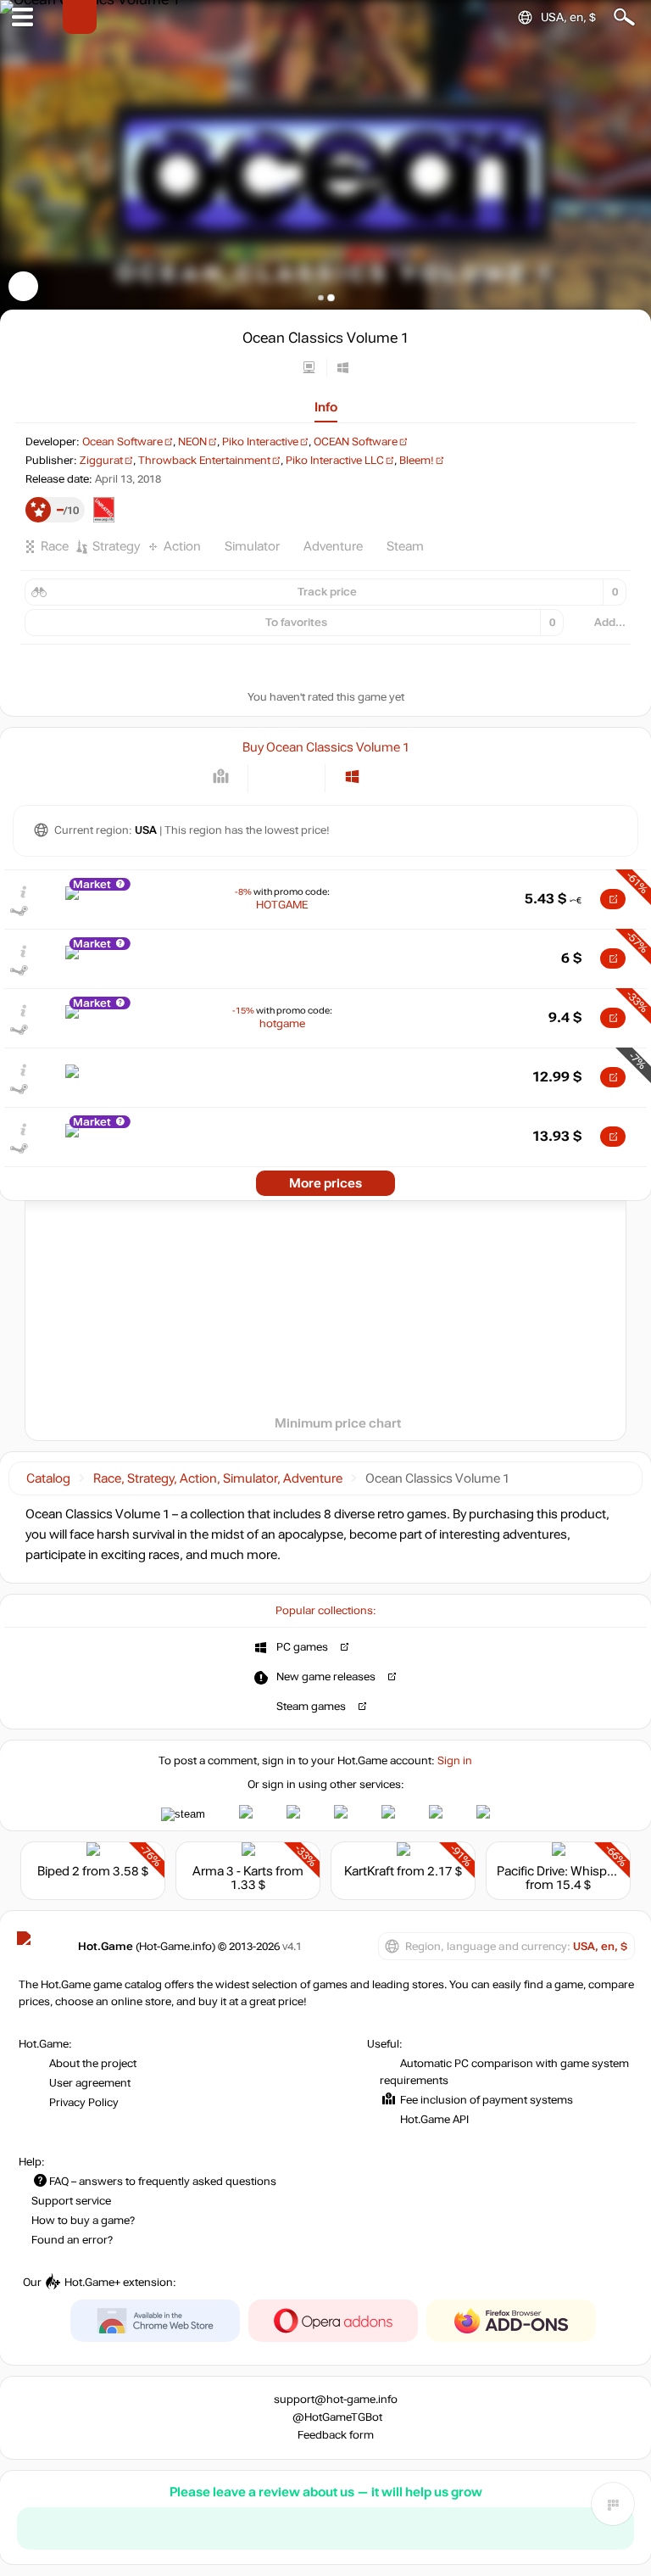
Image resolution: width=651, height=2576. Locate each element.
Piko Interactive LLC (335, 461)
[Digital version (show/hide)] (273, 777)
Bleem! (417, 461)
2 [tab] (331, 297)
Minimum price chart (338, 1423)
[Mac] (382, 777)
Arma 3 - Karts (233, 1871)
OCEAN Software (356, 442)
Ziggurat (101, 461)
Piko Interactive (260, 442)
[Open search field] (624, 17)
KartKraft (369, 1871)
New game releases (326, 1677)
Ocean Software (122, 442)
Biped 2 (58, 1871)
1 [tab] (321, 297)
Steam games (311, 1707)
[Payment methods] (221, 777)
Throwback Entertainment (204, 461)
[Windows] (352, 777)
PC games (302, 1647)
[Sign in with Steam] (183, 1814)
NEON (192, 442)
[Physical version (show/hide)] (300, 777)
